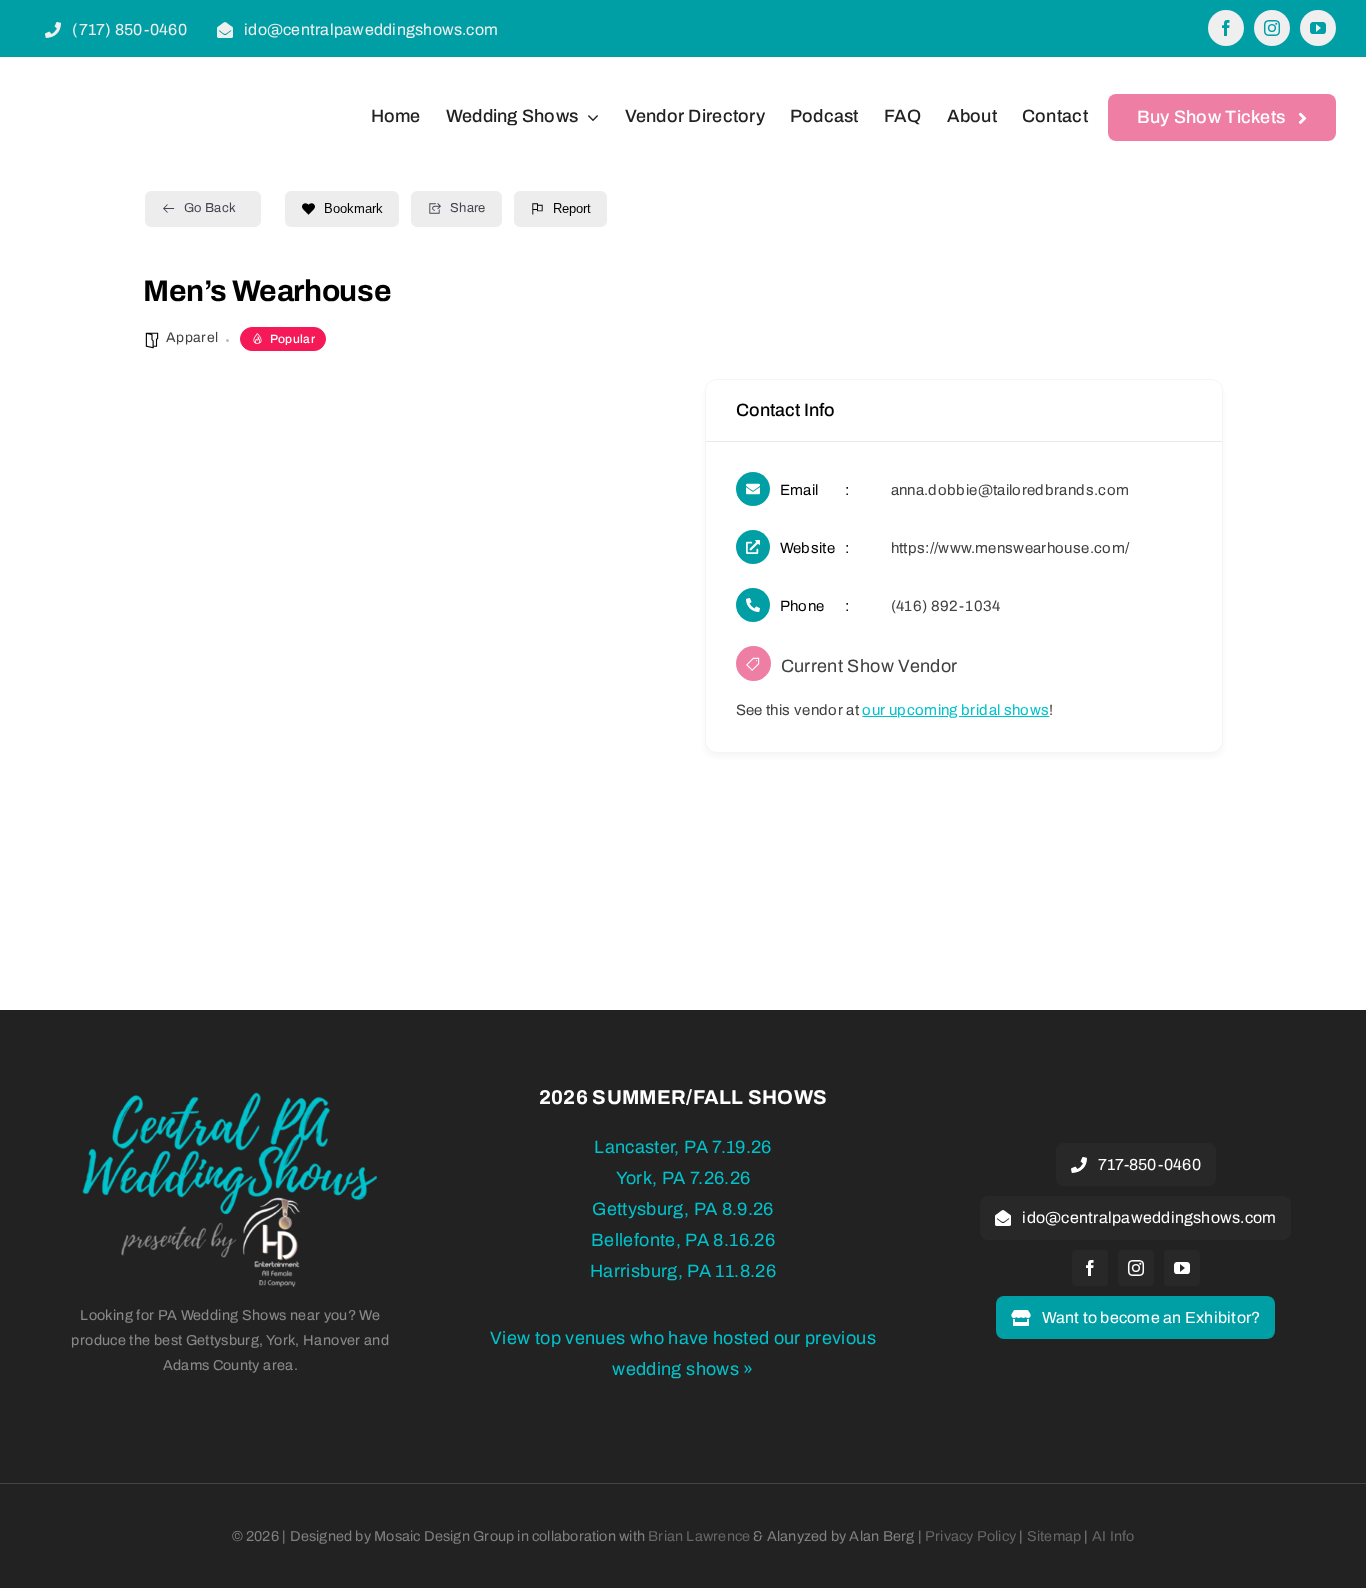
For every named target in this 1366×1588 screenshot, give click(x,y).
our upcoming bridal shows (955, 710)
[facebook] (1226, 28)
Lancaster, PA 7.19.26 (683, 1147)
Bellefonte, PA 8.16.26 (683, 1240)
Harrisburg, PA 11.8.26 (683, 1271)
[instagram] (1272, 28)
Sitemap (1054, 1536)
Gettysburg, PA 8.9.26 (683, 1209)
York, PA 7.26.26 (683, 1178)
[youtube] (1318, 28)
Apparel (192, 337)
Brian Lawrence (699, 1536)
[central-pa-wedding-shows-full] (230, 1099)
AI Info (1113, 1536)
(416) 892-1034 (946, 606)
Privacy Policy (970, 1536)
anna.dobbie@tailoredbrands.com (1010, 490)
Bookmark (353, 208)
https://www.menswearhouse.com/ (1010, 548)
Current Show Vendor (869, 666)
